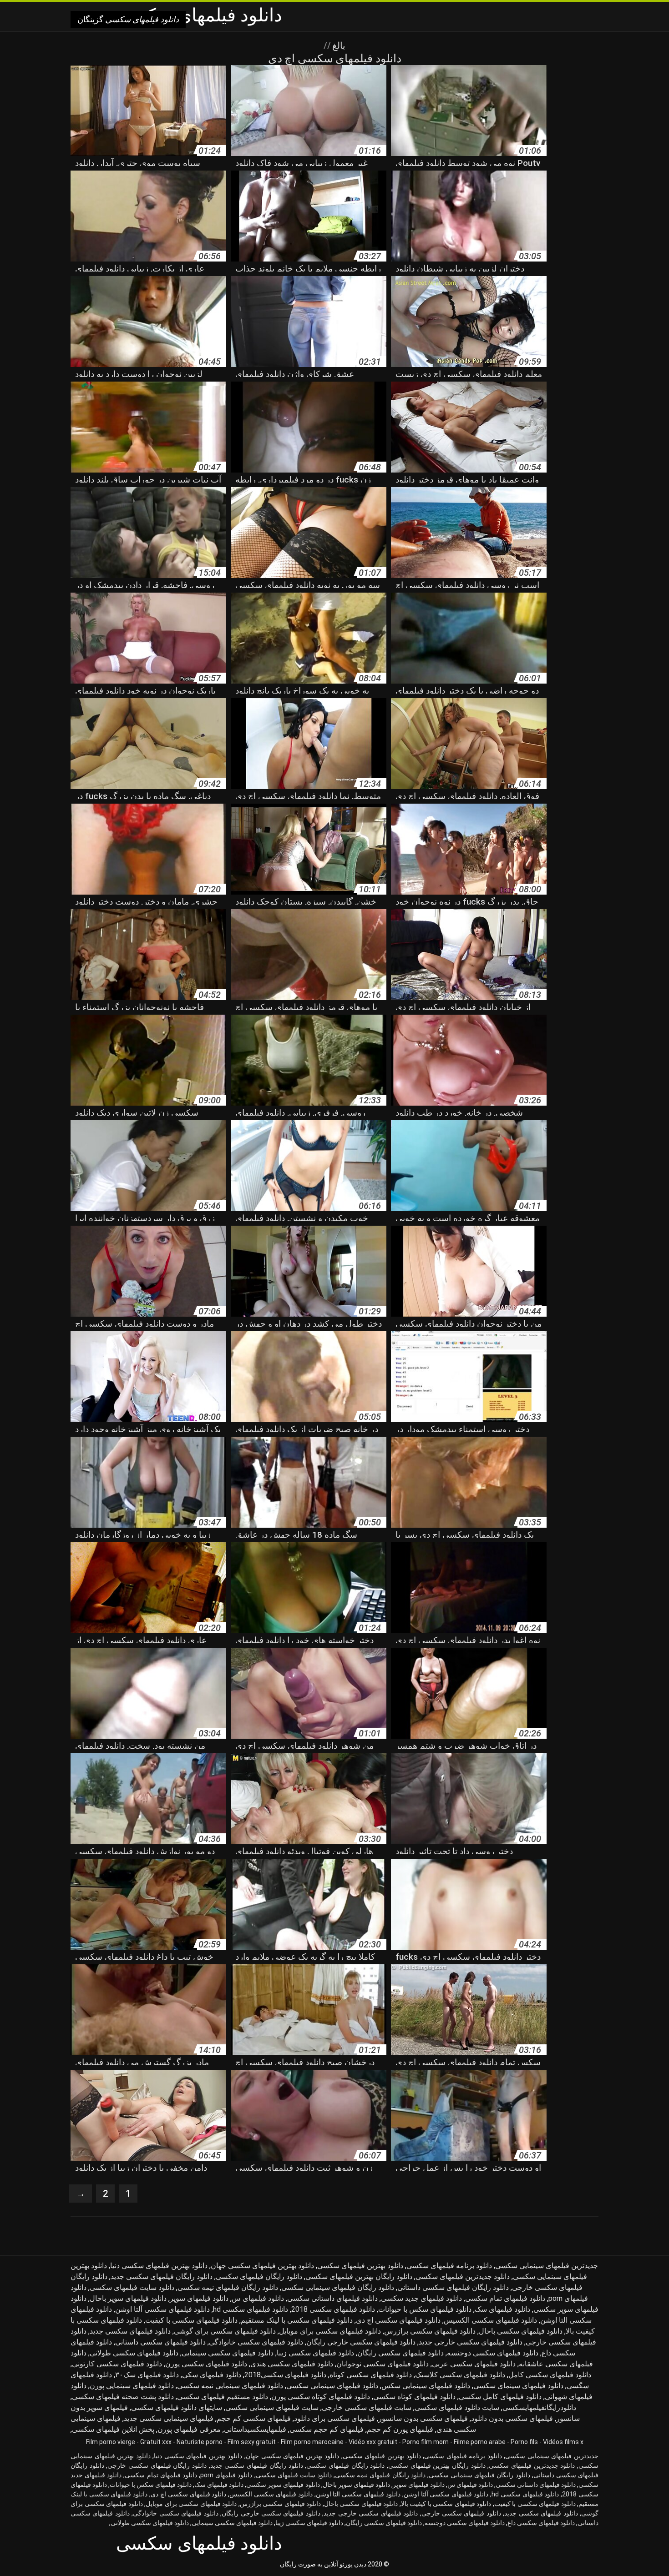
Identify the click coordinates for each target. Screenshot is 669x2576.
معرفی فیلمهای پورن (189, 2429)
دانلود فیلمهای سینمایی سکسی (332, 2386)
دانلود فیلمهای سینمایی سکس (426, 2386)
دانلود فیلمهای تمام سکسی (505, 2298)
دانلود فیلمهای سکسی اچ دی (398, 2320)
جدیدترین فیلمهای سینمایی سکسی (547, 2266)
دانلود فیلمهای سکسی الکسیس (490, 2320)
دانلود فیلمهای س (258, 2298)
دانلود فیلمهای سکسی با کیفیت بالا (446, 2504)
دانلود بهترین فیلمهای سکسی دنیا (159, 2266)
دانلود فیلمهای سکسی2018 (285, 2375)
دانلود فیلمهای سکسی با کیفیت (191, 2320)
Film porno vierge (111, 2442)
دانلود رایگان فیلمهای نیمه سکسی (228, 2287)
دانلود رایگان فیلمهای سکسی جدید (162, 2277)
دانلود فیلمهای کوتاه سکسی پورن (321, 2397)
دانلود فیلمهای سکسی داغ (541, 2523)
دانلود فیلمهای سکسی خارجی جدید (471, 2342)
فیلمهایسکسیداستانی (255, 2429)
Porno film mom (426, 2442)
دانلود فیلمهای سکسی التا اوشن (358, 2494)
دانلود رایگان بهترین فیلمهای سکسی (359, 2277)
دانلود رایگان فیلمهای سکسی (259, 2277)
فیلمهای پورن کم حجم (400, 2429)
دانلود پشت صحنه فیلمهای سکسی (123, 2397)
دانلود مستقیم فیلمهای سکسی (223, 2397)
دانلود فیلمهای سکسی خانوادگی (256, 2342)
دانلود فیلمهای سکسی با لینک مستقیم (297, 2320)
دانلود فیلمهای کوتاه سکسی (414, 2397)
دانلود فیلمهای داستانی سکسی (332, 2298)
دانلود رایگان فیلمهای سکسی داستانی (453, 2287)
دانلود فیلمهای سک (502, 2309)
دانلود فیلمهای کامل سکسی (500, 2397)
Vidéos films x (563, 2442)
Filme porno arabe (480, 2442)
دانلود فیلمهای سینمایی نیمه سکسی (230, 2386)
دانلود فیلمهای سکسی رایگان (400, 2353)
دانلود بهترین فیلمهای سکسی (360, 2266)
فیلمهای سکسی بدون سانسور (423, 2418)
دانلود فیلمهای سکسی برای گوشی (225, 2331)
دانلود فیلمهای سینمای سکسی (518, 2386)
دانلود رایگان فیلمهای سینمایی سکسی (338, 2287)
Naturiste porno (200, 2442)
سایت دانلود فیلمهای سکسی (457, 2407)
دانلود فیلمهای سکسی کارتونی (117, 2364)
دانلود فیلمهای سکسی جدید (130, 2331)
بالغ (338, 45)
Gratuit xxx (156, 2442)
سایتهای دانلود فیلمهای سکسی (177, 2407)
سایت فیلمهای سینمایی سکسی (272, 2407)
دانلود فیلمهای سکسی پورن (206, 2364)
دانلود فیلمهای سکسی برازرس (430, 2331)
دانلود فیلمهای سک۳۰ (147, 2375)
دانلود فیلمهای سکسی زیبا (315, 2353)
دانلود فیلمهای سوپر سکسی (283, 2485)
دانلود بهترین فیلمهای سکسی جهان (262, 2266)
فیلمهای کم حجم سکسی (327, 2429)
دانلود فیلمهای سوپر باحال (128, 2298)
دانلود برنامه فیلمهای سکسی (449, 2266)
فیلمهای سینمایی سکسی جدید (169, 2418)
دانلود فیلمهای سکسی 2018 (333, 2309)
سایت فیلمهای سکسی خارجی (367, 2407)
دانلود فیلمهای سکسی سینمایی (228, 2353)
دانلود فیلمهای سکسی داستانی (160, 2342)
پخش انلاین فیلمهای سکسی (113, 2429)
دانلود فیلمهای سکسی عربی (474, 2364)
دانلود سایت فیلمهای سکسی (132, 2287)
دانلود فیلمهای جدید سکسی (421, 2298)
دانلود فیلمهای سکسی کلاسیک (460, 2375)
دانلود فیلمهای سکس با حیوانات (425, 2309)
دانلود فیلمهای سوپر (199, 2298)
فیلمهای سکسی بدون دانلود (512, 2418)
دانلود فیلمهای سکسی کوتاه (371, 2375)
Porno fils (524, 2442)
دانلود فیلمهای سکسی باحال (521, 2331)
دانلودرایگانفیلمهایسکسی (539, 2407)
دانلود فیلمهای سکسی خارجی (461, 2513)
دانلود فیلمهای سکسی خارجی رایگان (361, 2342)
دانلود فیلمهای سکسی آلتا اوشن (162, 2309)
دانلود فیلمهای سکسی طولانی (134, 2353)
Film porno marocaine (312, 2442)
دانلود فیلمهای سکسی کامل (550, 2375)
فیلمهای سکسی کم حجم (254, 2418)
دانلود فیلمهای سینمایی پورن (132, 2386)
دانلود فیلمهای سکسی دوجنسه (493, 2353)
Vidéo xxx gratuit (373, 2442)
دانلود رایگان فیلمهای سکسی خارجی (157, 2465)
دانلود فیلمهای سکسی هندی (292, 2364)
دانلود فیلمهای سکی (212, 2375)
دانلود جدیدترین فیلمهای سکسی (463, 2277)
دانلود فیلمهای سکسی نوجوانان (383, 2364)
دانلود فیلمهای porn (226, 2475)
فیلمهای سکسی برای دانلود (334, 2418)
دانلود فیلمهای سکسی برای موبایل (330, 2331)
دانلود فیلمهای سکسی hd (251, 2309)
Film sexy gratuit (252, 2442)
